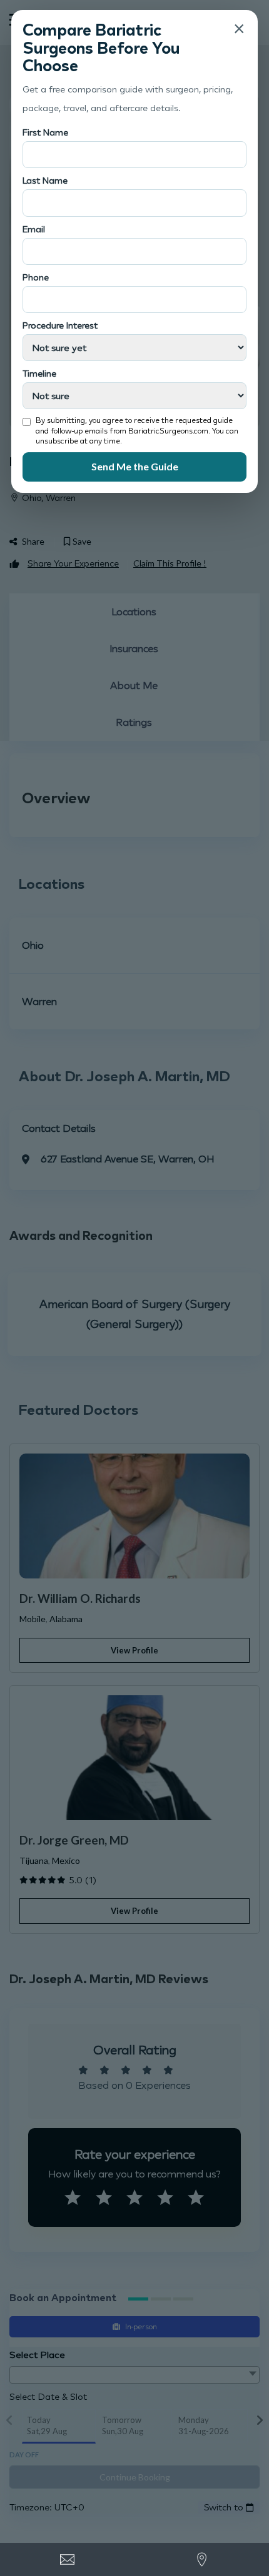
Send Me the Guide (135, 466)
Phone (36, 277)
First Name (45, 132)
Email (34, 229)
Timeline (39, 373)
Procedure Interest (60, 325)
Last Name (45, 180)
